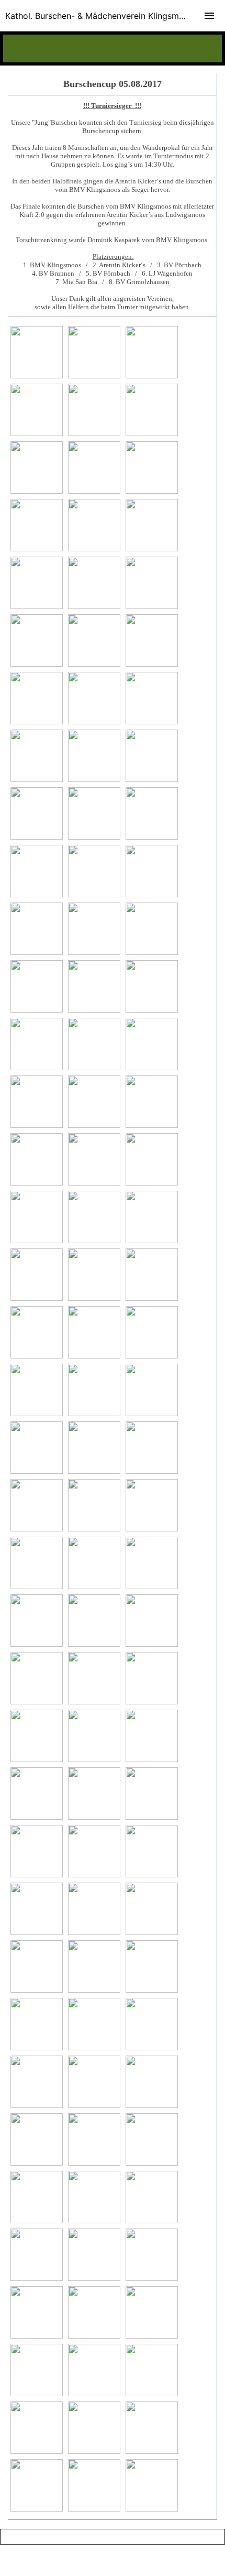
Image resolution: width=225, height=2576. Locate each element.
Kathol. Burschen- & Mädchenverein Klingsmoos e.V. (108, 16)
